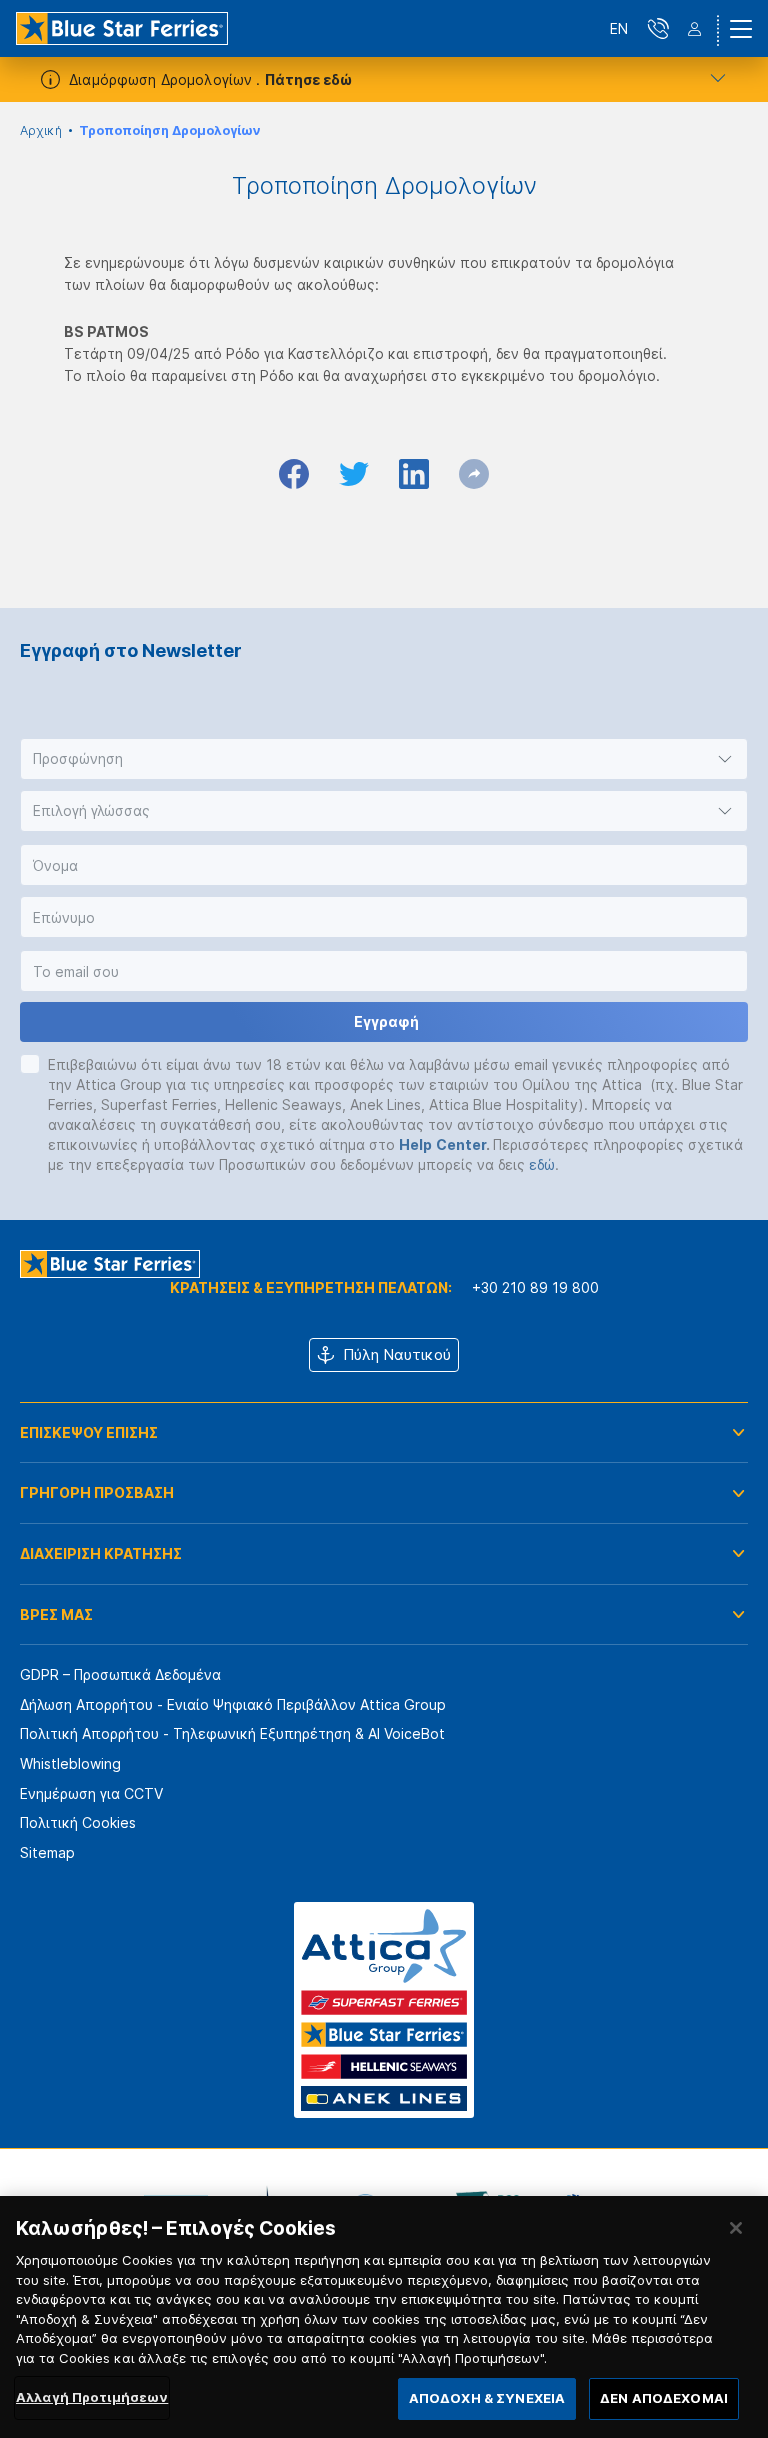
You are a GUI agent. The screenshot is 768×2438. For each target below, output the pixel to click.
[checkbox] (30, 1064)
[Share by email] (474, 474)
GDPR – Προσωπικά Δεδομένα (120, 1674)
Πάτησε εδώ (308, 79)
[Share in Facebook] (294, 474)
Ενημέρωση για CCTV (91, 1793)
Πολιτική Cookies (78, 1822)
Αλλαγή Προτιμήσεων (92, 2397)
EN (619, 28)
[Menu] (741, 29)
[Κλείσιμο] (736, 2228)
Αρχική (41, 130)
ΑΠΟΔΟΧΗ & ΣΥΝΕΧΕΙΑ (487, 2398)
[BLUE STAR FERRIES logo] (122, 28)
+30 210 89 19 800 (535, 1287)
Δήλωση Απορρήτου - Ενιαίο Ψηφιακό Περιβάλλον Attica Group (233, 1704)
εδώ (542, 1164)
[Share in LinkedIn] (414, 474)
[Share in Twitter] (354, 474)
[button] (384, 759)
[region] (384, 2317)
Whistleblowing (70, 1763)
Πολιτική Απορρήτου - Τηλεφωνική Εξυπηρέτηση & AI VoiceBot (232, 1733)
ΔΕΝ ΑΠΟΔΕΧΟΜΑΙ (664, 2398)
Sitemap (47, 1852)
